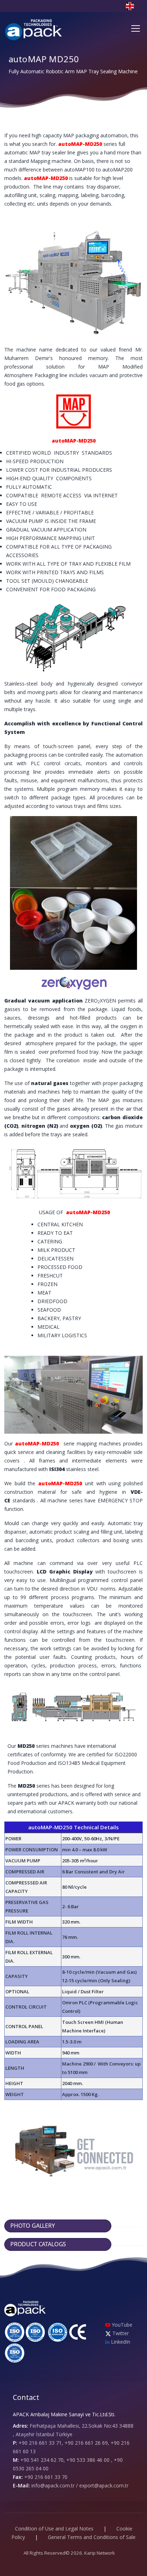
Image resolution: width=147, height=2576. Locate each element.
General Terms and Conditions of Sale (92, 2537)
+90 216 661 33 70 (46, 2477)
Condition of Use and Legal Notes (54, 2529)
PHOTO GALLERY (33, 2226)
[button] (134, 6)
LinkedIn (120, 2342)
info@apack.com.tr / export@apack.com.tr (80, 2485)
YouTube (121, 2325)
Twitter (120, 2333)
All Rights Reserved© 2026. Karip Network (69, 2553)
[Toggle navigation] (136, 28)
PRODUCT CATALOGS (39, 2244)
